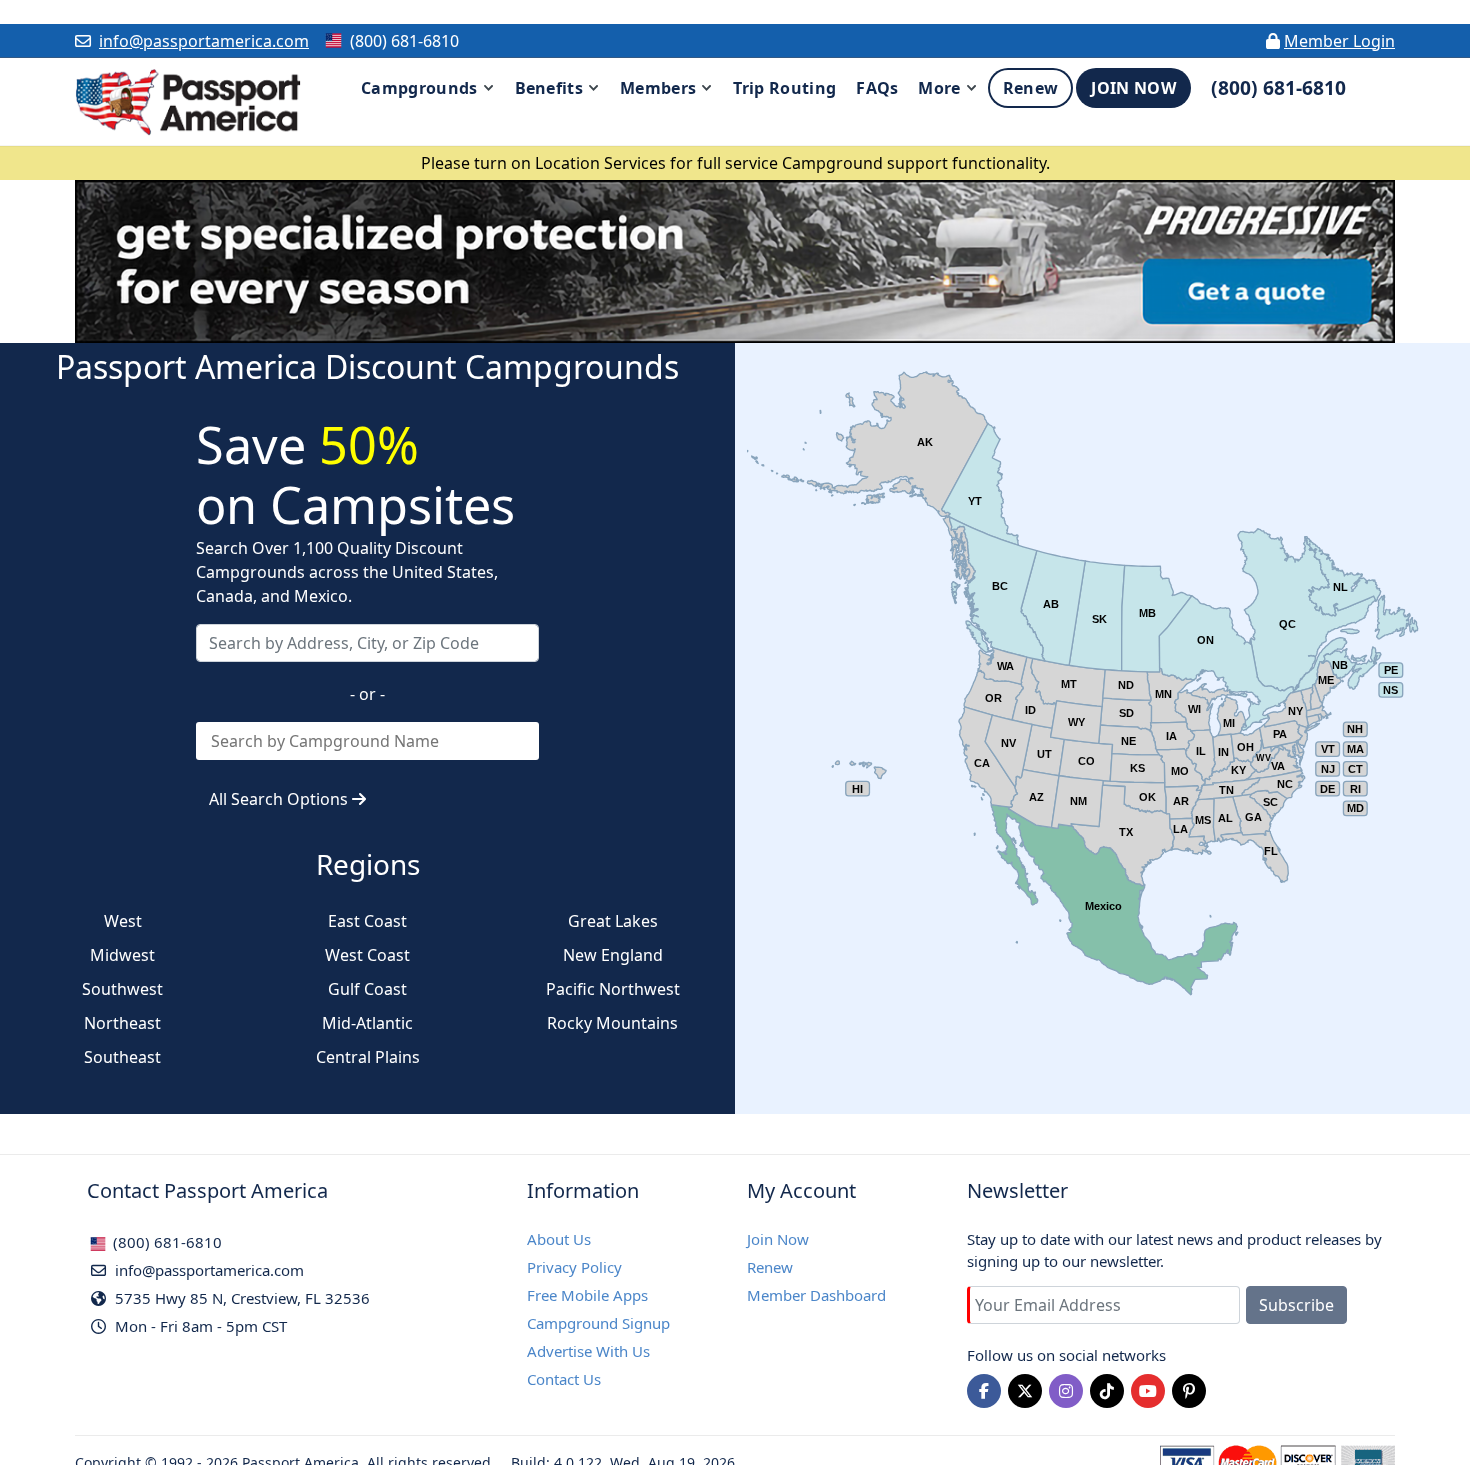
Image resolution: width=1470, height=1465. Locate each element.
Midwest (122, 955)
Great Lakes (613, 921)
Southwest (122, 989)
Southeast (122, 1057)
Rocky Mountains (612, 1023)
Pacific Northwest (613, 989)
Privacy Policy (574, 1267)
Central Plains (368, 1057)
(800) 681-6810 (165, 1242)
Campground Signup (598, 1323)
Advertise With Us (588, 1351)
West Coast (367, 955)
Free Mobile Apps (587, 1295)
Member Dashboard (816, 1295)
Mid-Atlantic (367, 1023)
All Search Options (280, 799)
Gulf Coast (367, 989)
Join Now (778, 1239)
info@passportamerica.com (204, 41)
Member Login (1339, 41)
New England (613, 955)
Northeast (122, 1023)
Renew (770, 1267)
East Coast (367, 921)
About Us (559, 1239)
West (123, 921)
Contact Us (564, 1379)
